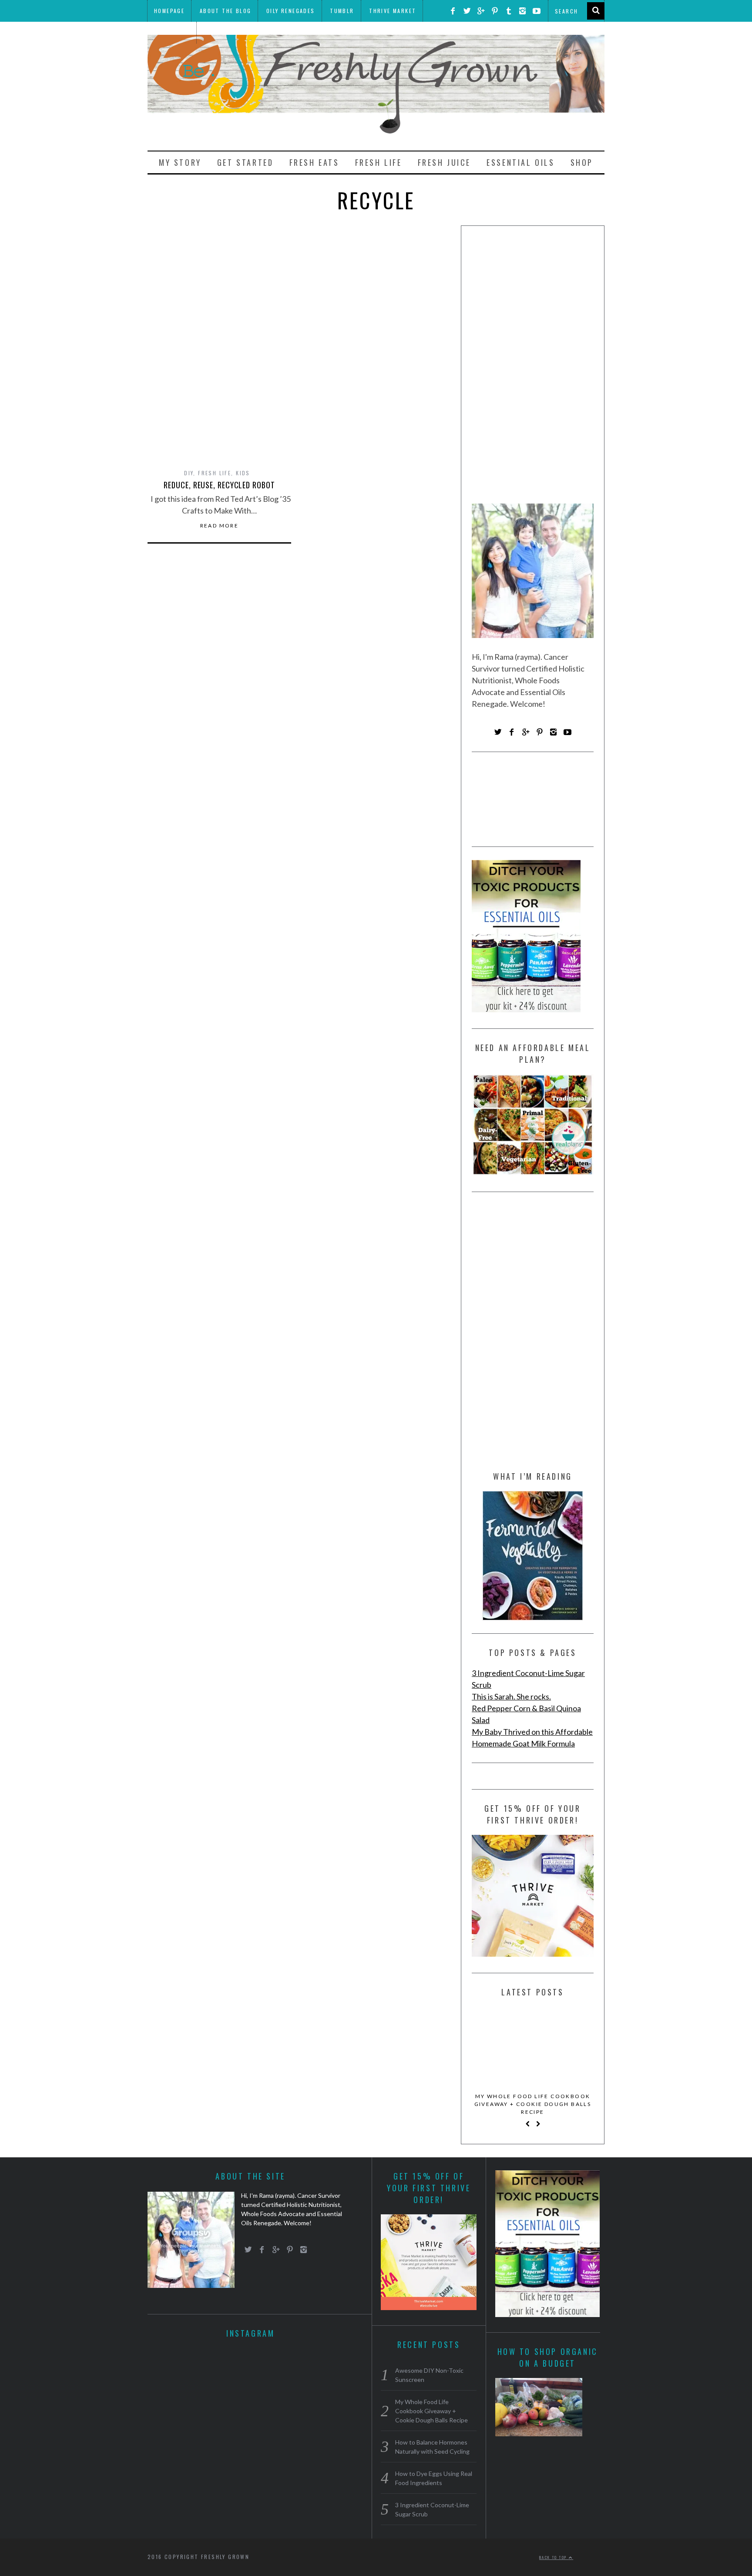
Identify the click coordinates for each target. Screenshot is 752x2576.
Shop (582, 162)
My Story (180, 162)
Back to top (554, 2557)
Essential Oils (520, 162)
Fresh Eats (314, 162)
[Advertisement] (533, 368)
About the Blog (226, 11)
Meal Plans (172, 32)
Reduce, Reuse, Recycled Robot (219, 485)
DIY (189, 473)
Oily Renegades (291, 11)
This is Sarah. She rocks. (511, 1696)
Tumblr (342, 11)
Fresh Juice (445, 162)
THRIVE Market (393, 11)
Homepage (169, 11)
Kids (243, 473)
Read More (220, 526)
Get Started (245, 162)
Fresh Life (379, 162)
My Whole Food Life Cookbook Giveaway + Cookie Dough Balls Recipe (533, 2104)
